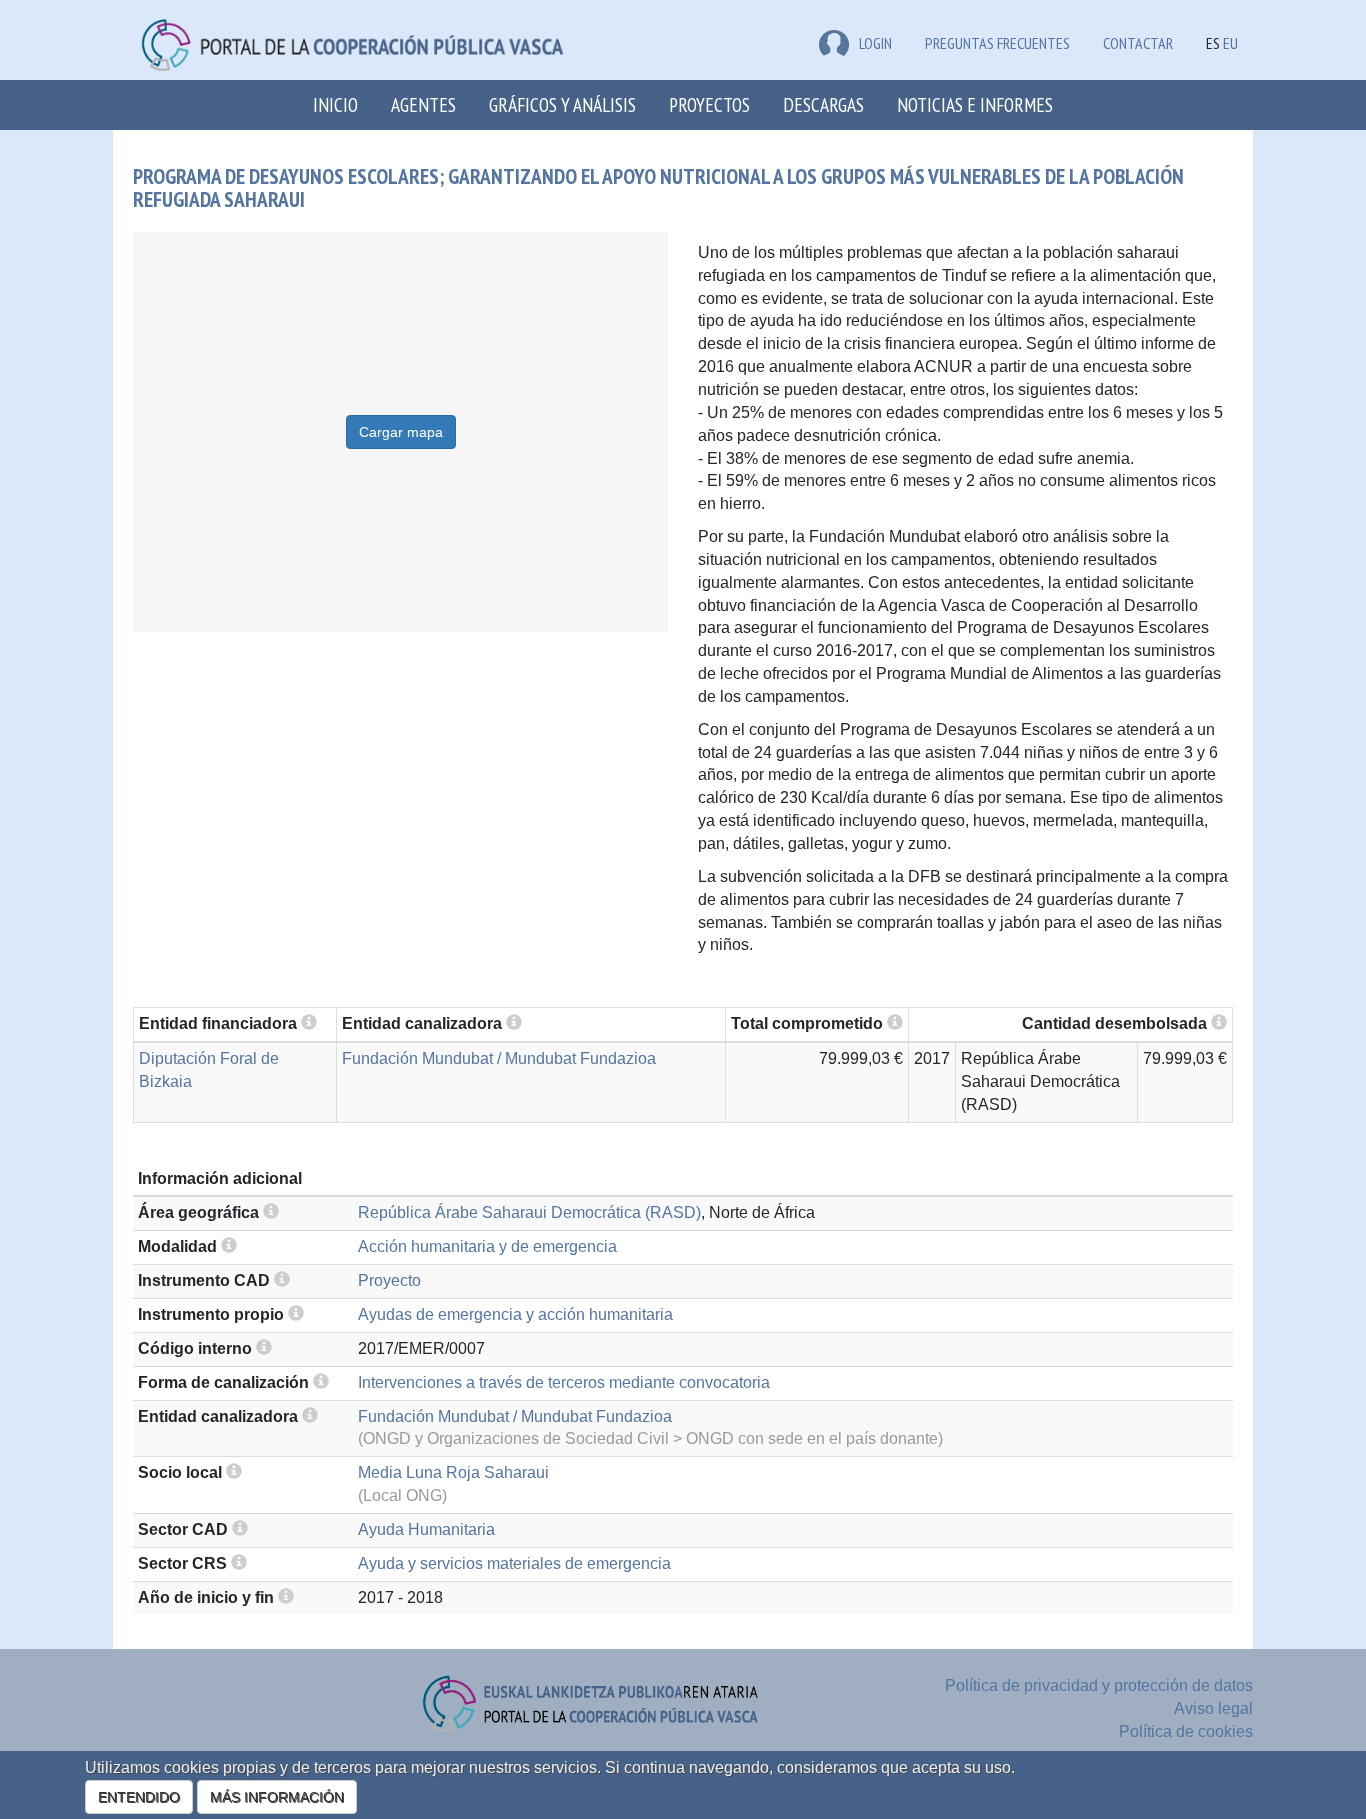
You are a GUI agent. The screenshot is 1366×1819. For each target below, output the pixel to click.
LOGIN (875, 43)
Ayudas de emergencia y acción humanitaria (515, 1314)
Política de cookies (1186, 1731)
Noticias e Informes (975, 104)
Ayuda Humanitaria (426, 1529)
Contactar (1138, 43)
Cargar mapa (401, 432)
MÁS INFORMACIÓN (277, 1797)
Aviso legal (1213, 1708)
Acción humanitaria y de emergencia (487, 1246)
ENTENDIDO (139, 1797)
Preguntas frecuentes (997, 43)
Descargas (823, 104)
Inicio (335, 104)
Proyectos (709, 104)
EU (1230, 43)
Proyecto (389, 1280)
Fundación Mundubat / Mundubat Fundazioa (499, 1058)
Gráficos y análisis (562, 104)
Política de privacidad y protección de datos (1099, 1685)
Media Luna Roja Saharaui (453, 1472)
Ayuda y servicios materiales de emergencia (514, 1563)
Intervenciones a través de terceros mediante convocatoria (564, 1382)
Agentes (423, 104)
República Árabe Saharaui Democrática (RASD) (529, 1212)
